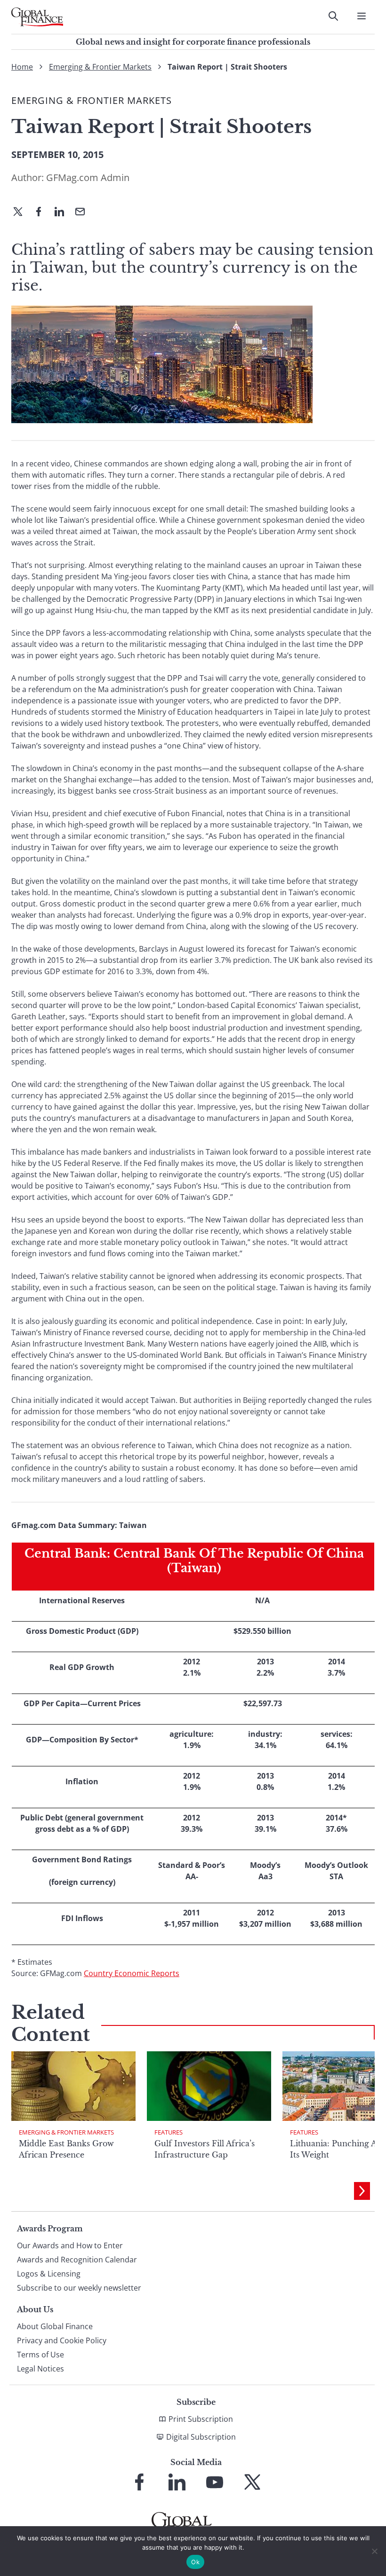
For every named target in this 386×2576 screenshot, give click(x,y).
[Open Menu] (362, 16)
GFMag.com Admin (88, 177)
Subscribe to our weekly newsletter (79, 2288)
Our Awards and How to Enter (70, 2245)
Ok (195, 2562)
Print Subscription (201, 2419)
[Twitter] (22, 213)
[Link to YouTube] (215, 2482)
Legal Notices (40, 2369)
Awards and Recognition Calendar (77, 2260)
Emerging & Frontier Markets (100, 67)
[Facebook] (42, 213)
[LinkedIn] (63, 213)
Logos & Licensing (49, 2274)
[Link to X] (252, 2482)
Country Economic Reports (132, 1973)
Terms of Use (40, 2355)
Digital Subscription (201, 2437)
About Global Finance (55, 2326)
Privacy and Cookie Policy (62, 2340)
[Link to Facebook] (139, 2482)
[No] (374, 2551)
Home (22, 67)
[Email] (84, 213)
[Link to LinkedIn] (177, 2482)
